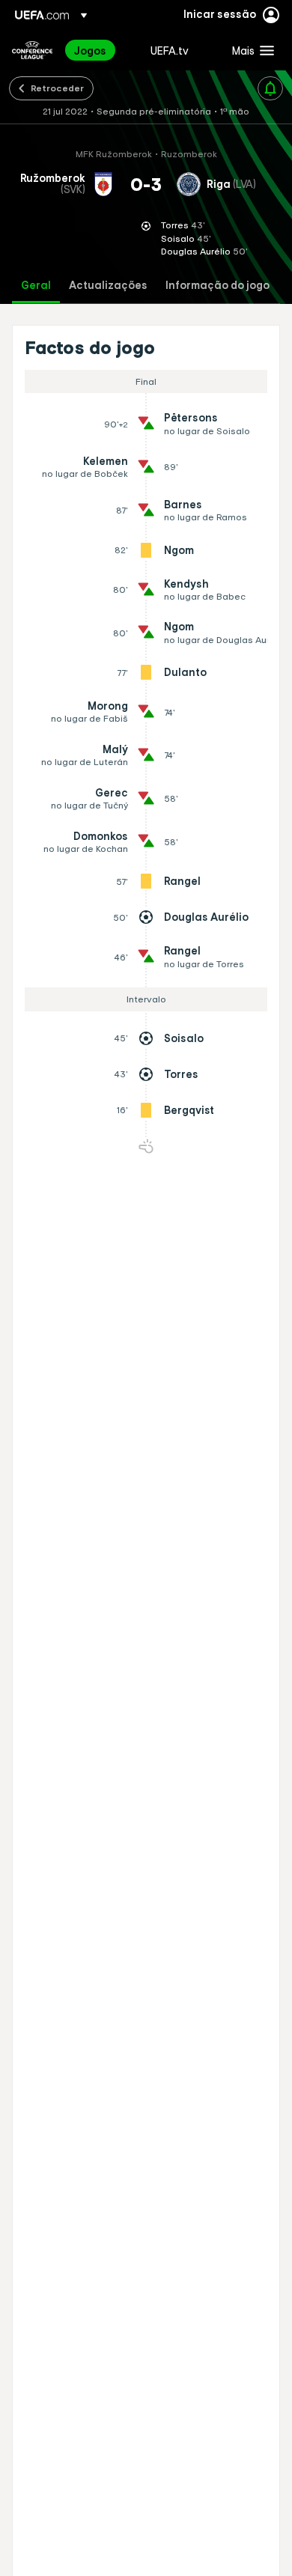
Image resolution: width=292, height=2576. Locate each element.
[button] (250, 50)
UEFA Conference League (32, 50)
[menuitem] (100, 50)
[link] (90, 50)
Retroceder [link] (57, 88)
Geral (36, 286)
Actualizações (108, 286)
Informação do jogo (218, 286)
